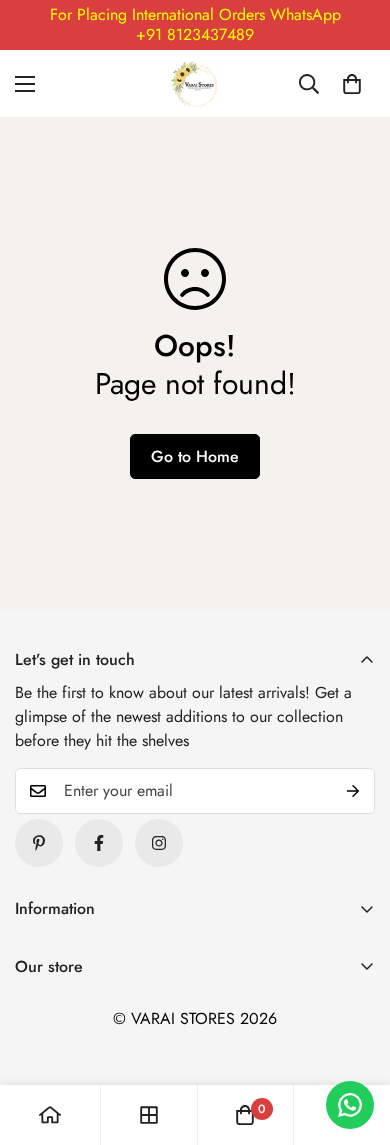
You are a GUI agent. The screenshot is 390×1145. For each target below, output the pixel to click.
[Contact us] (350, 1105)
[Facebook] (99, 843)
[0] (352, 84)
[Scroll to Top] (354, 1039)
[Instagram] (159, 843)
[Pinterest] (39, 843)
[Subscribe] (353, 791)
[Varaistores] (195, 83)
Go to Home (195, 456)
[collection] (149, 1115)
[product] (50, 1115)
